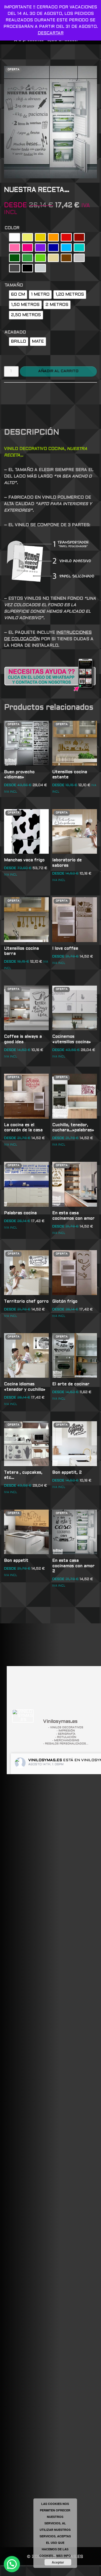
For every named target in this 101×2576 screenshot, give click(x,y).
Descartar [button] (51, 33)
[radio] (15, 237)
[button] (12, 2564)
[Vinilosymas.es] (23, 1716)
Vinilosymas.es (45, 1760)
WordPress (82, 2571)
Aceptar (58, 2562)
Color (12, 228)
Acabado (15, 332)
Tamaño (14, 285)
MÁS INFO (64, 2556)
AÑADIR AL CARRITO (58, 371)
